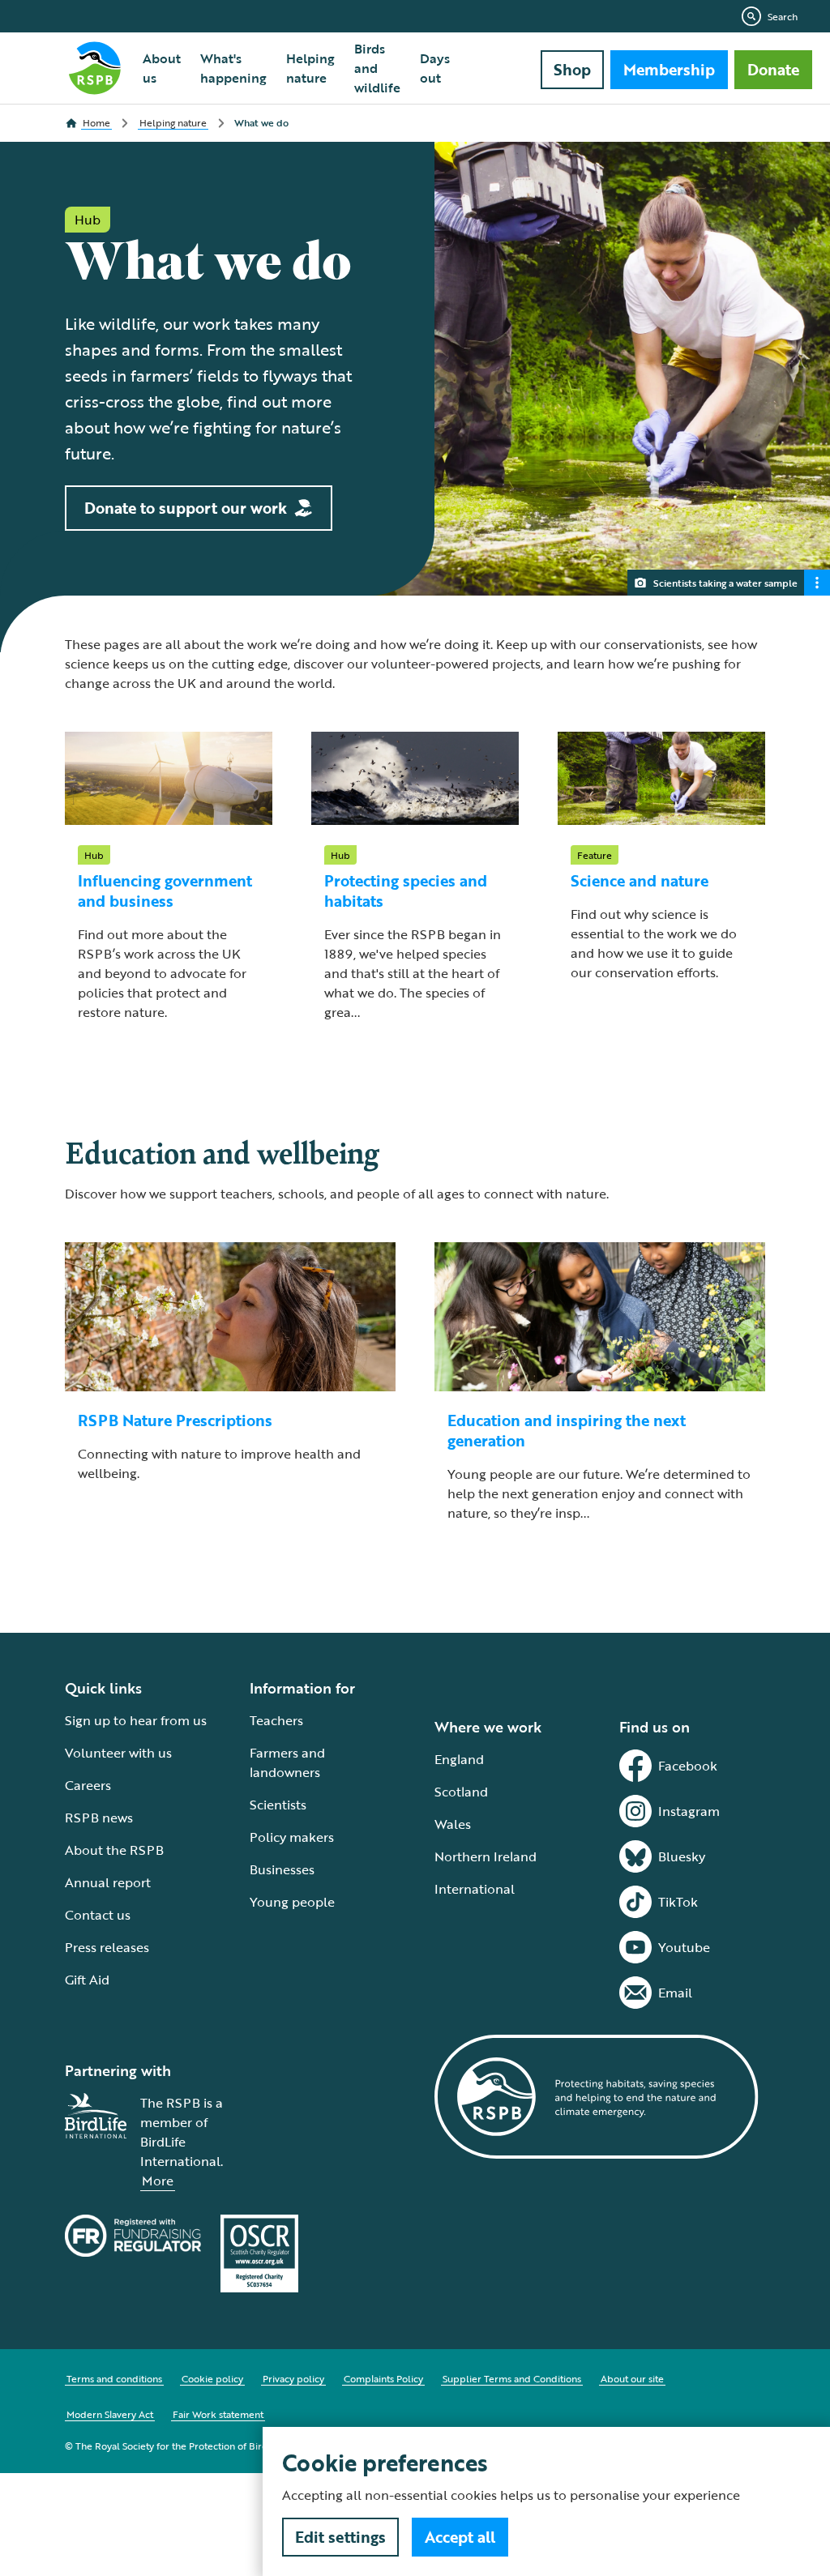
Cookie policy (212, 2378)
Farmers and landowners (287, 1762)
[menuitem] (162, 68)
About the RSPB (114, 1850)
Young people (292, 1902)
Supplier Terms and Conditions (512, 2378)
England (459, 1759)
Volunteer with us (118, 1753)
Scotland (461, 1792)
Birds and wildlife (377, 68)
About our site (632, 2378)
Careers (88, 1785)
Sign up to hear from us (136, 1720)
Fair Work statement (218, 2414)
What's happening (233, 68)
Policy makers (292, 1837)
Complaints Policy (383, 2378)
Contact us (98, 1915)
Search (783, 16)
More (158, 2181)
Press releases (107, 1947)
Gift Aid (87, 1980)
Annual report (108, 1882)
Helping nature (310, 68)
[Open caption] (817, 583)
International (475, 1889)
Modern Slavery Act (110, 2414)
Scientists (278, 1805)
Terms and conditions (114, 2378)
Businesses (282, 1869)
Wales (453, 1824)
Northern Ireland (486, 1856)
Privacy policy (293, 2378)
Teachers (276, 1720)
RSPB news (99, 1818)
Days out (435, 68)
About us (162, 68)
